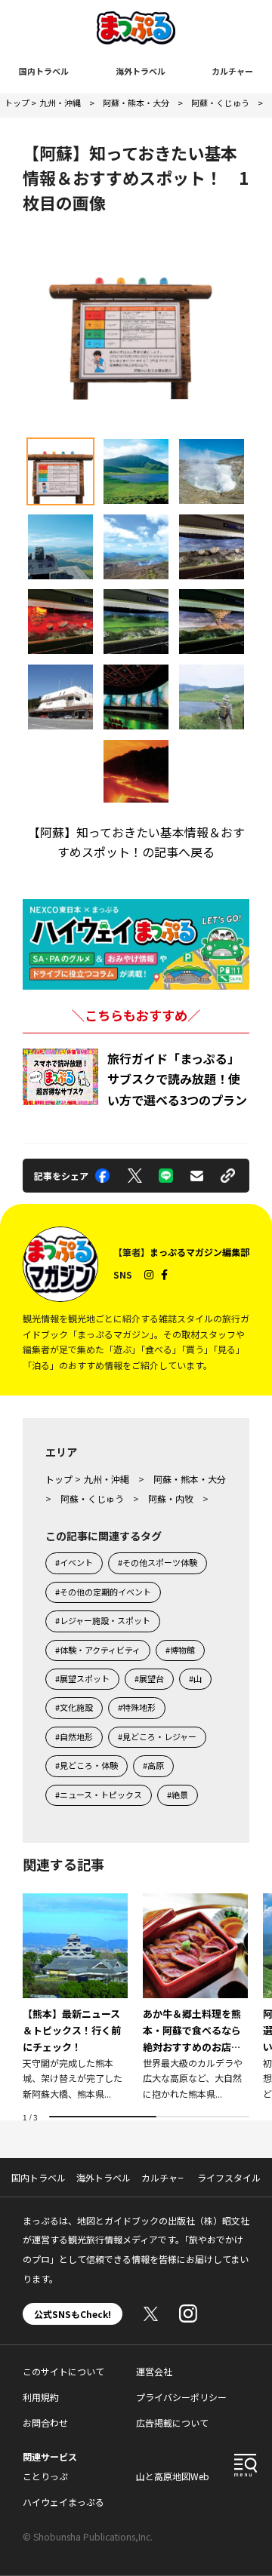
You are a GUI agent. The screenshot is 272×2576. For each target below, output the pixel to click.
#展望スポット (82, 1678)
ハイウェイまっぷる (63, 2502)
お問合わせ (45, 2422)
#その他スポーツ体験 (158, 1562)
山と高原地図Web (173, 2476)
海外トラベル (141, 71)
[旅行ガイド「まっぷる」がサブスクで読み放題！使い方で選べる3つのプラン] (60, 1077)
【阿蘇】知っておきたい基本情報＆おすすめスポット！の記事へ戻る (136, 842)
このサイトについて (63, 2371)
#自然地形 (74, 1736)
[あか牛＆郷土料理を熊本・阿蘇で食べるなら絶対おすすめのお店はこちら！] (195, 1998)
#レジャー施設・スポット (103, 1620)
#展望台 (149, 1678)
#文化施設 (74, 1707)
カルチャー (232, 71)
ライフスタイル (229, 2177)
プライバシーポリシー (181, 2397)
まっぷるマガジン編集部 (199, 1252)
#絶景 (178, 1795)
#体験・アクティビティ (98, 1650)
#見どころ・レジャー (157, 1736)
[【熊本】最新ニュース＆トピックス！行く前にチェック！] (75, 1998)
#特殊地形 (137, 1707)
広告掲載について (172, 2422)
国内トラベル (44, 71)
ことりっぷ (45, 2476)
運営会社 (154, 2371)
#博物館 (180, 1650)
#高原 (153, 1765)
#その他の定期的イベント (103, 1592)
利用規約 (41, 2397)
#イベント (74, 1562)
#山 (195, 1678)
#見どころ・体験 (87, 1765)
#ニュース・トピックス (99, 1795)
